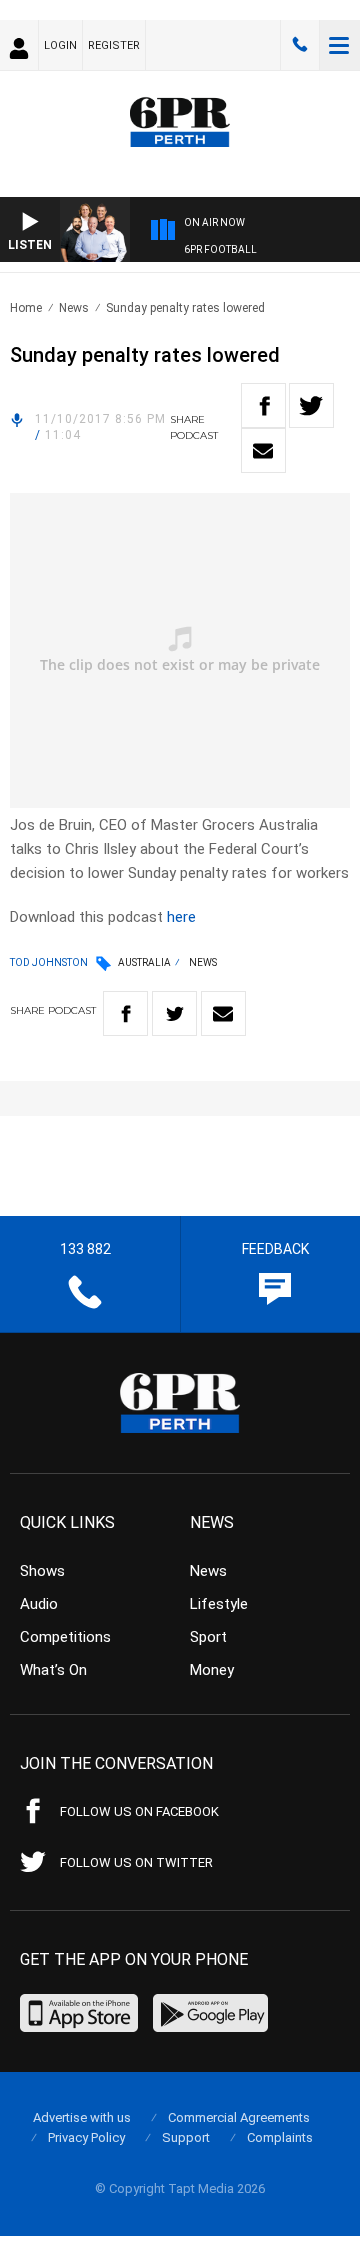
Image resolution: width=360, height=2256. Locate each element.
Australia (144, 962)
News (74, 308)
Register (114, 45)
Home (26, 308)
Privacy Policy (86, 2137)
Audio (39, 1604)
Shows (42, 1571)
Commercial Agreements (239, 2117)
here (181, 917)
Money (212, 1670)
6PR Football (220, 249)
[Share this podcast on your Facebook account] (263, 405)
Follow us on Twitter (136, 1862)
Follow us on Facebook (139, 1811)
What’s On (53, 1670)
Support (186, 2137)
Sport (208, 1637)
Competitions (65, 1637)
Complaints (280, 2137)
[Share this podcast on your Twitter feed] (311, 405)
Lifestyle (219, 1604)
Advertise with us (82, 2117)
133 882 (300, 45)
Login (60, 45)
